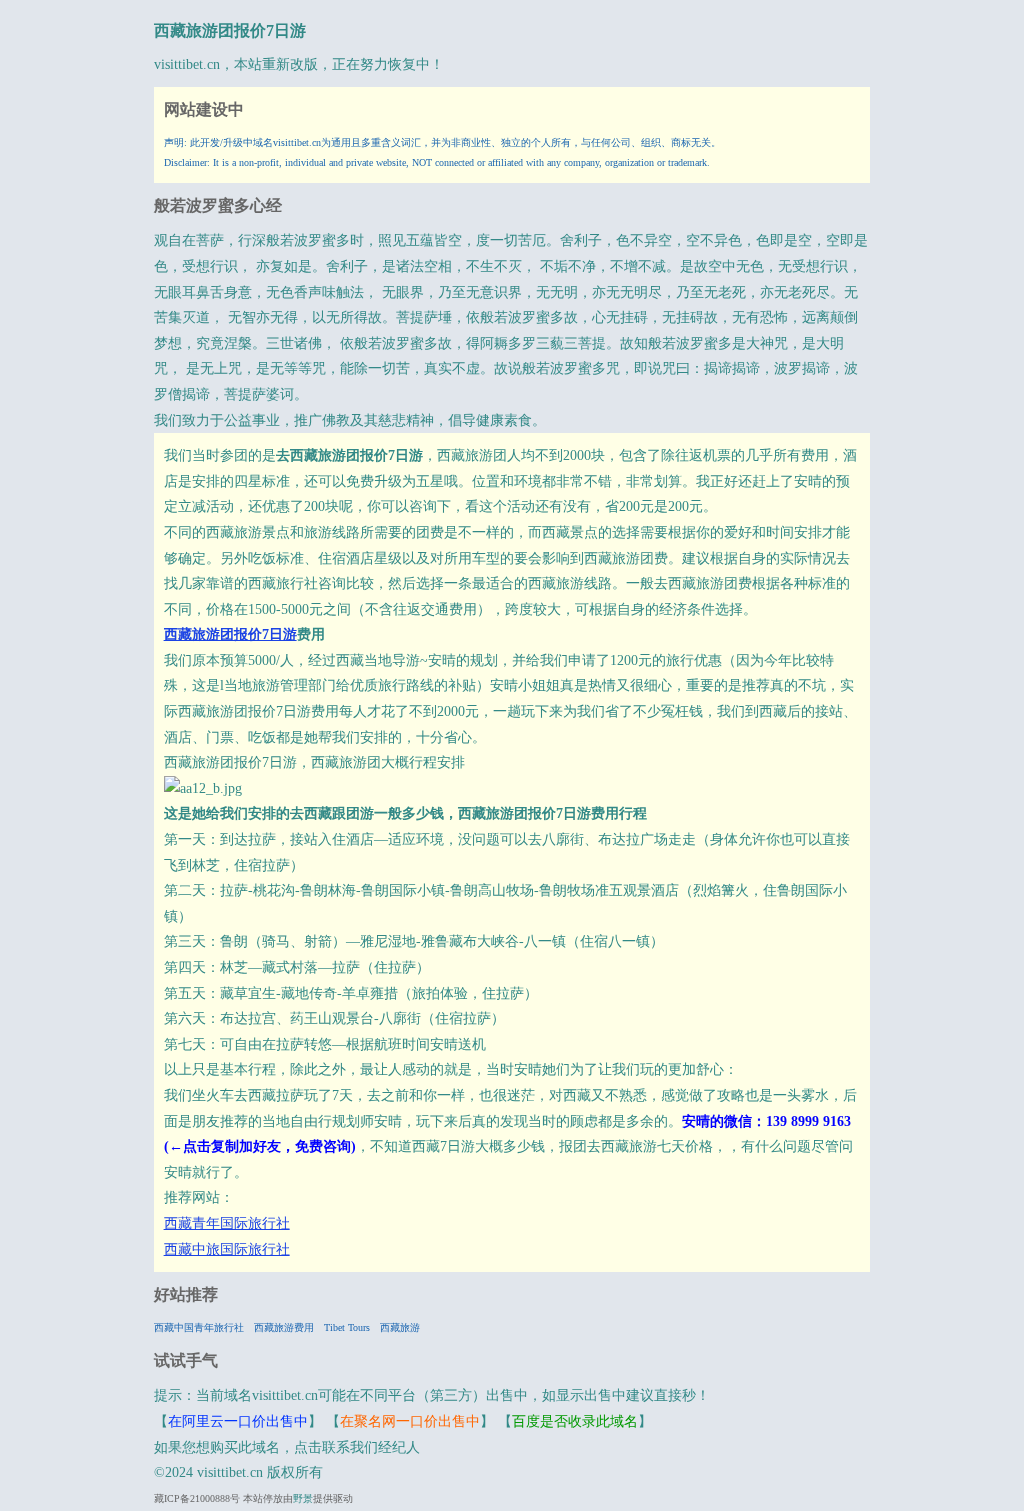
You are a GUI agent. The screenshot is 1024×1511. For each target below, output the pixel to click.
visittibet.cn (187, 64)
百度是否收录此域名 (575, 1421)
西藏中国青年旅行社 (199, 1327)
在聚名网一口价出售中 (410, 1421)
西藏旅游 (400, 1327)
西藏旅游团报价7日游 (230, 30)
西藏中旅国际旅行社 (227, 1249)
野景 (303, 1498)
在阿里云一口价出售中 (238, 1421)
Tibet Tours (347, 1327)
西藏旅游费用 (284, 1327)
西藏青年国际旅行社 (227, 1223)
